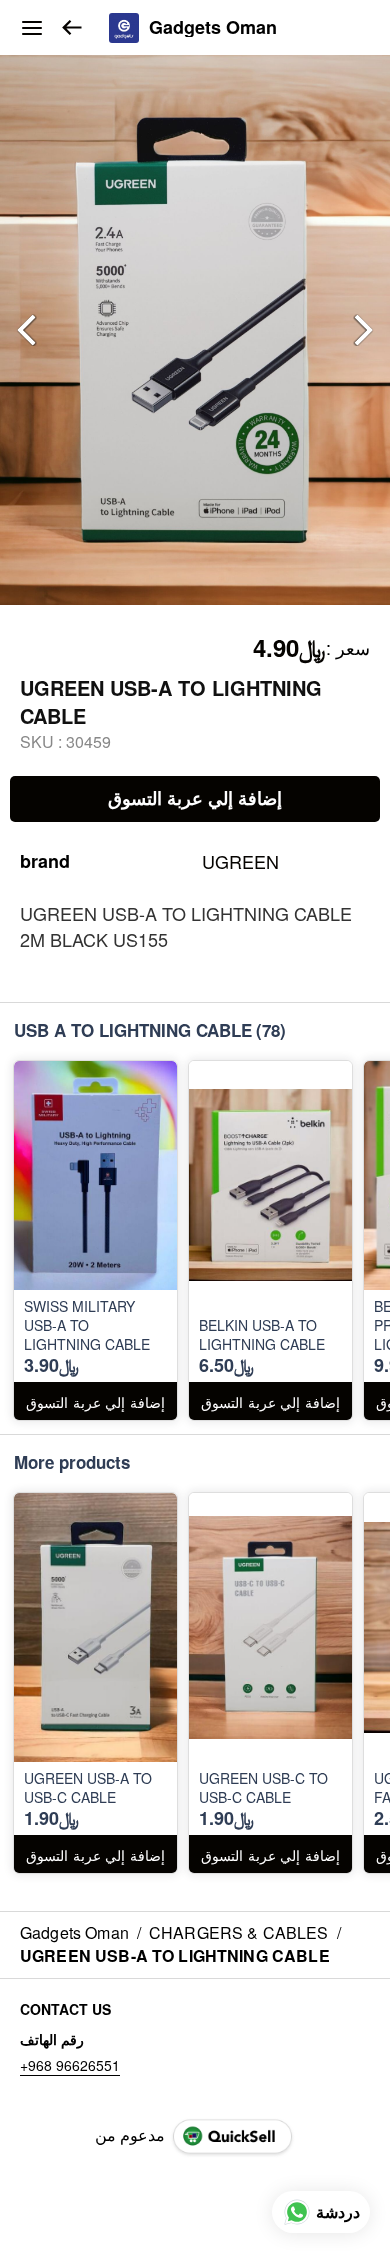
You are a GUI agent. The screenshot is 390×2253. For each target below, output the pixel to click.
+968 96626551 (70, 2065)
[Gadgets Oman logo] (124, 28)
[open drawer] (32, 28)
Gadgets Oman (213, 28)
